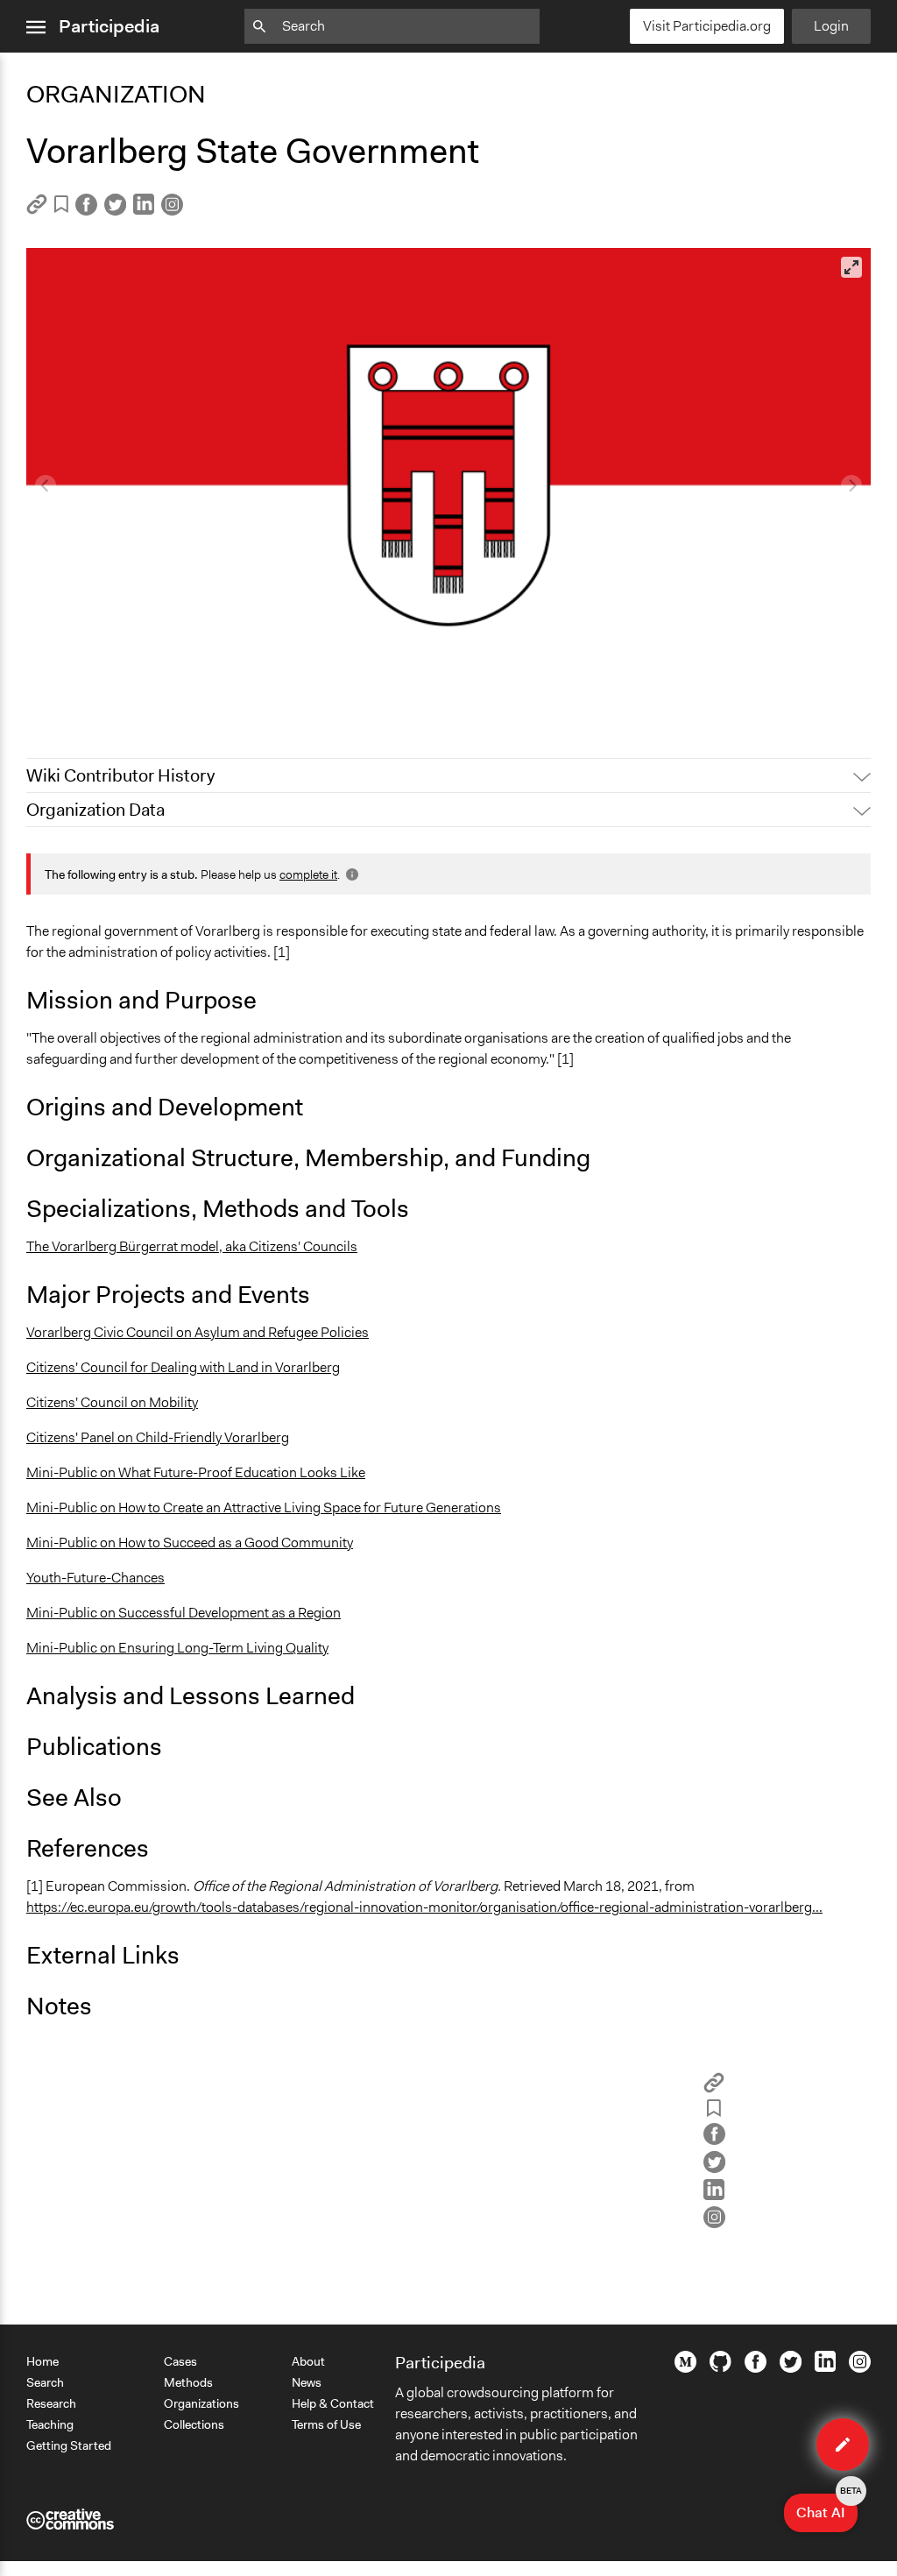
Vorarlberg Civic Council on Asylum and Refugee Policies (198, 1332)
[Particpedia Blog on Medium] (685, 2368)
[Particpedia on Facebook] (756, 2368)
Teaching (50, 2424)
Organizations (201, 2403)
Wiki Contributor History (120, 775)
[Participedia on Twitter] (791, 2368)
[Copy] (37, 210)
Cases (180, 2361)
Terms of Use (326, 2424)
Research (51, 2403)
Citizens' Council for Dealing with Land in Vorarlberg (183, 1367)
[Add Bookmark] (61, 207)
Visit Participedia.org (707, 26)
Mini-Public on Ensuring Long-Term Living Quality (177, 1648)
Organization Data (95, 810)
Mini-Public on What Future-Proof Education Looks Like (196, 1472)
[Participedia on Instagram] (860, 2368)
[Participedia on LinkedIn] (825, 2367)
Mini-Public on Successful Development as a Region (184, 1613)
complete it (308, 874)
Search (45, 2382)
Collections (194, 2424)
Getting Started (69, 2445)
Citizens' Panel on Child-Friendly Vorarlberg (158, 1437)
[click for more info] (350, 874)
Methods (188, 2382)
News (307, 2382)
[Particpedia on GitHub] (720, 2367)
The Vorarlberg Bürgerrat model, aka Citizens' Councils (192, 1246)
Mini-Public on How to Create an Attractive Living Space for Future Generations (264, 1507)
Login (831, 26)
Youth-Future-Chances (95, 1578)
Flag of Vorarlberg (91, 701)
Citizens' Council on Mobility (112, 1402)
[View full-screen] (851, 267)
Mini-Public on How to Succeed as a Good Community (190, 1543)
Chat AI (827, 2508)
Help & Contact (333, 2403)
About (308, 2361)
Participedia (109, 26)
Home (42, 2361)
